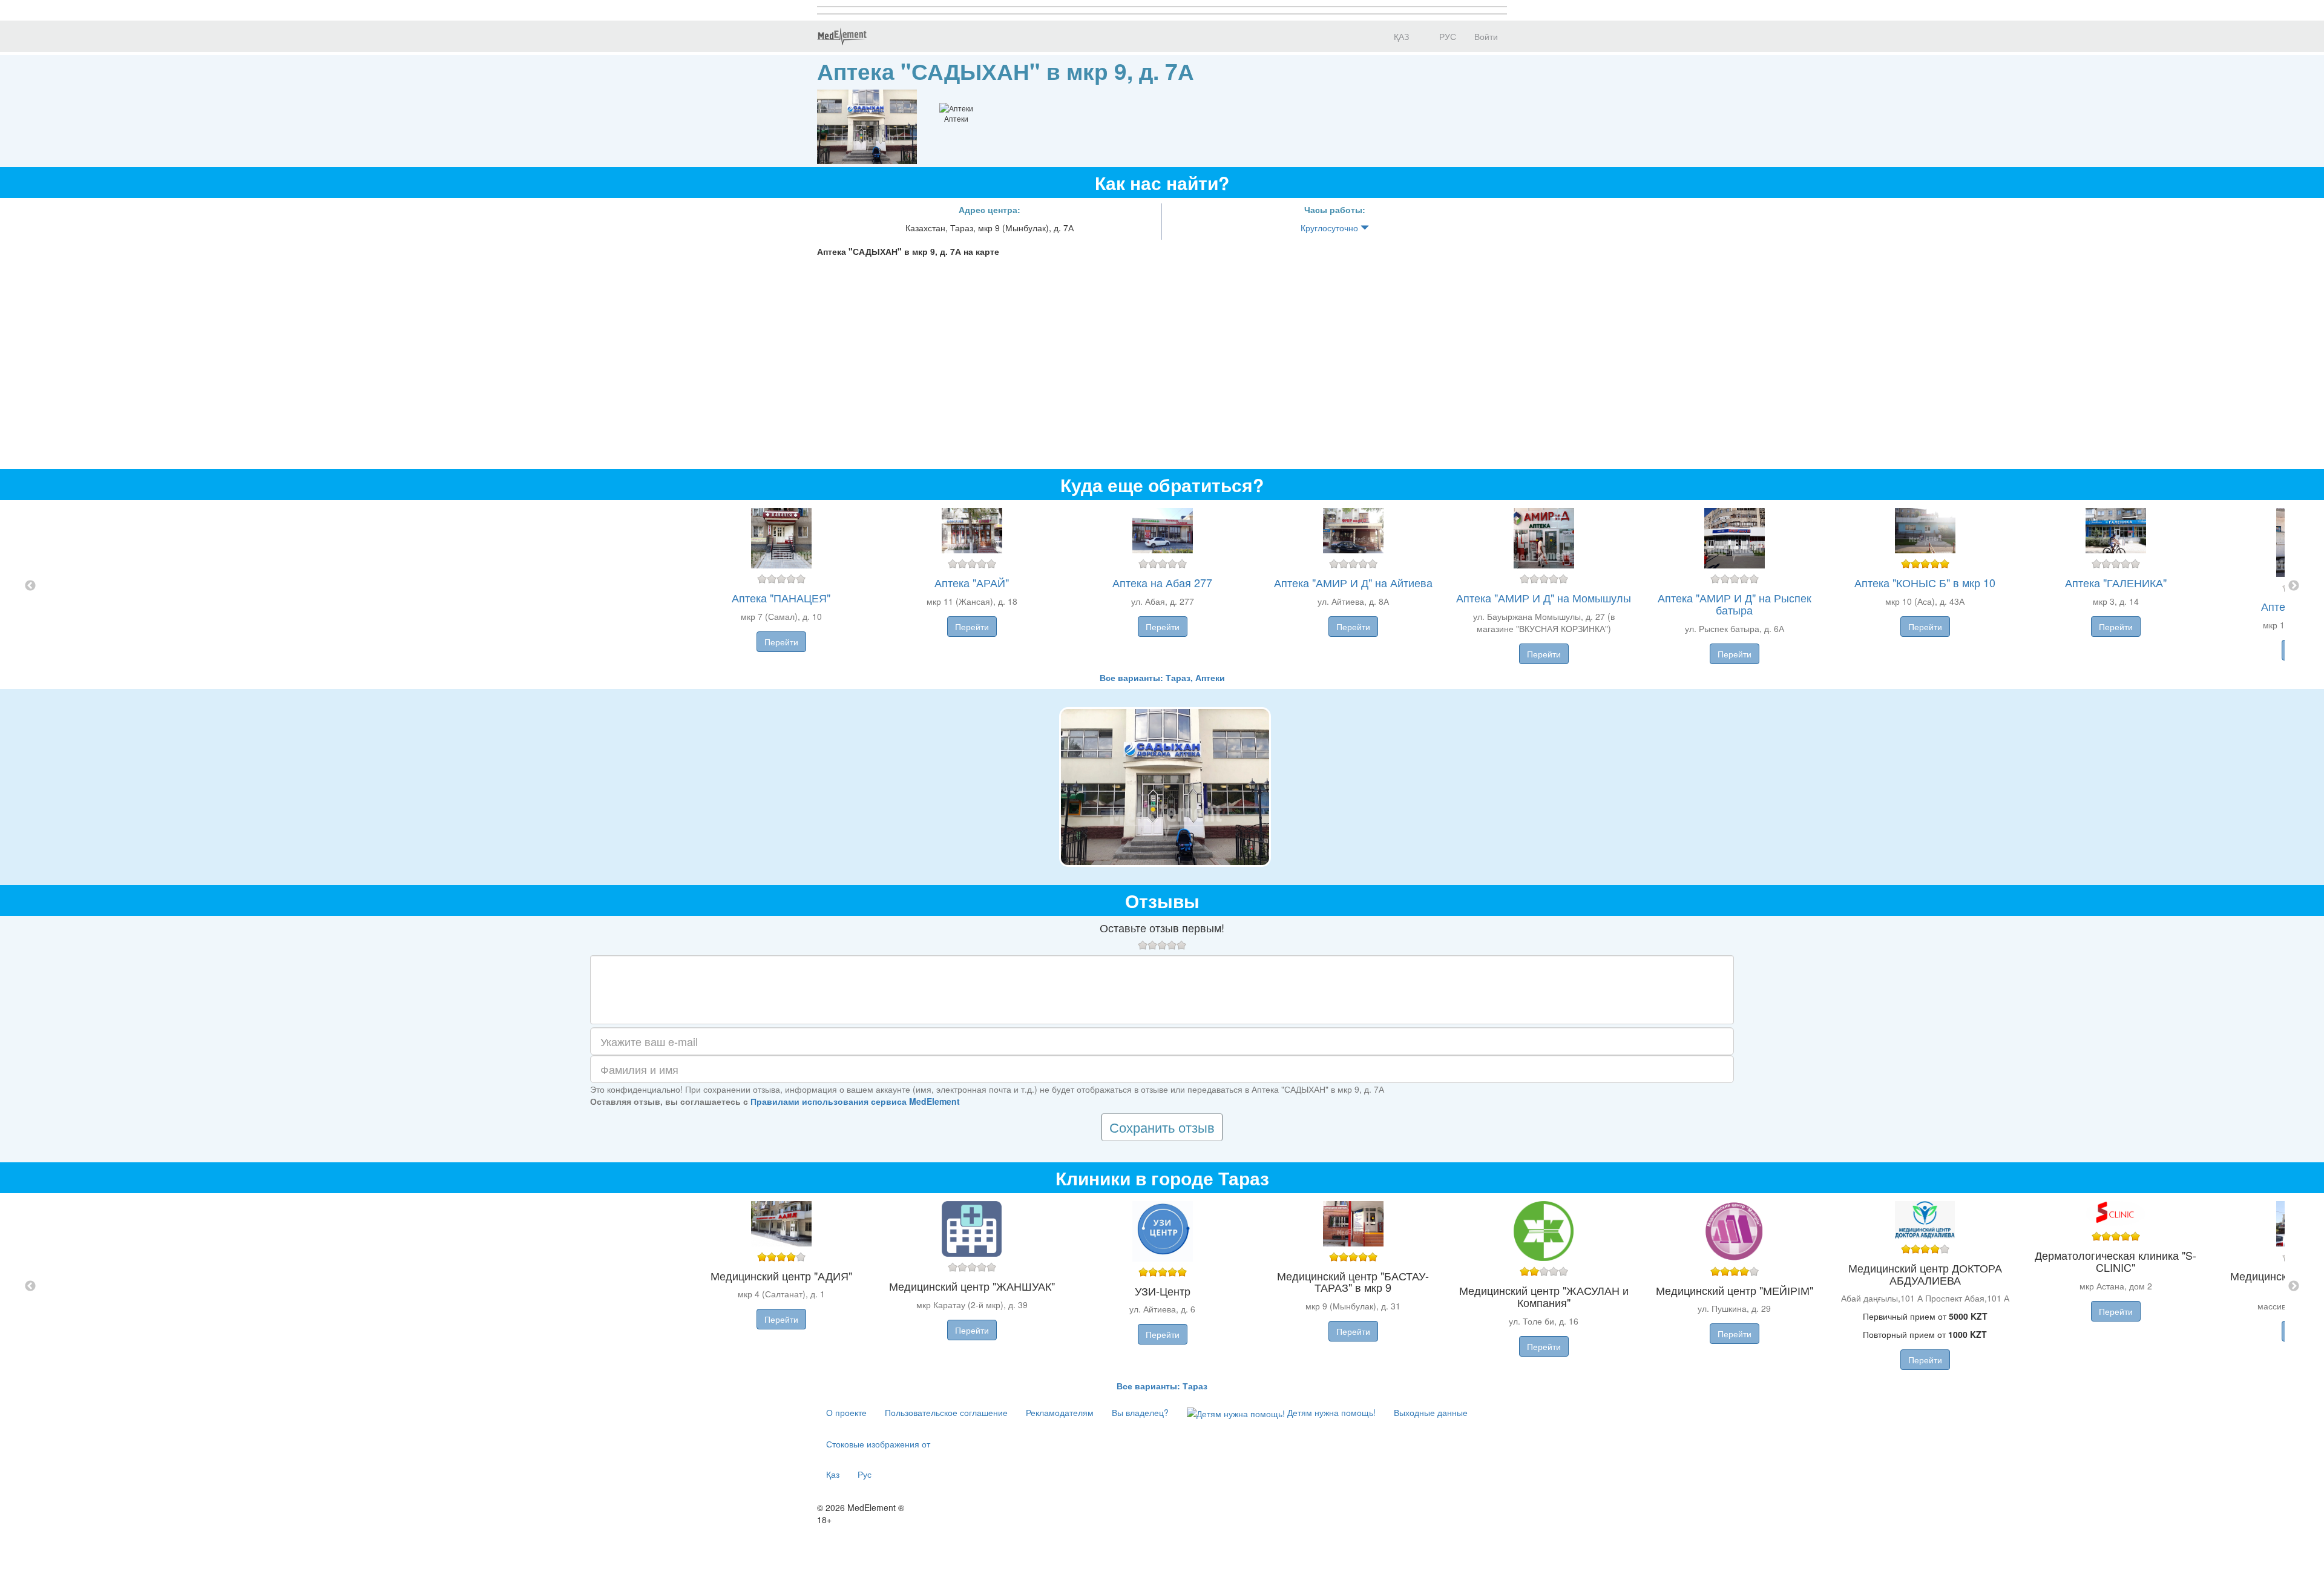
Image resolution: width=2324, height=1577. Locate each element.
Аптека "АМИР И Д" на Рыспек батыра (1735, 604)
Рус (865, 1474)
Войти (1486, 36)
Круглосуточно (1331, 228)
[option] (1162, 586)
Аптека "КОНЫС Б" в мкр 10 (1925, 582)
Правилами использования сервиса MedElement (855, 1101)
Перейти (781, 642)
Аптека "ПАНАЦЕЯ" (781, 598)
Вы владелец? (1140, 1412)
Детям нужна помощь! (1330, 1412)
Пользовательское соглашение (946, 1412)
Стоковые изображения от (878, 1444)
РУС (1446, 36)
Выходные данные (1431, 1412)
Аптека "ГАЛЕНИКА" (2116, 582)
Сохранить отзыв (1162, 1127)
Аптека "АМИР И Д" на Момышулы (1544, 598)
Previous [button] (30, 586)
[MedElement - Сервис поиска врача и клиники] (842, 36)
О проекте (846, 1412)
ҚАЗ (1400, 36)
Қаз (833, 1474)
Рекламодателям (1060, 1412)
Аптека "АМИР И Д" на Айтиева (1353, 582)
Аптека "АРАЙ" (972, 582)
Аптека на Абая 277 (1162, 582)
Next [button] (2294, 586)
